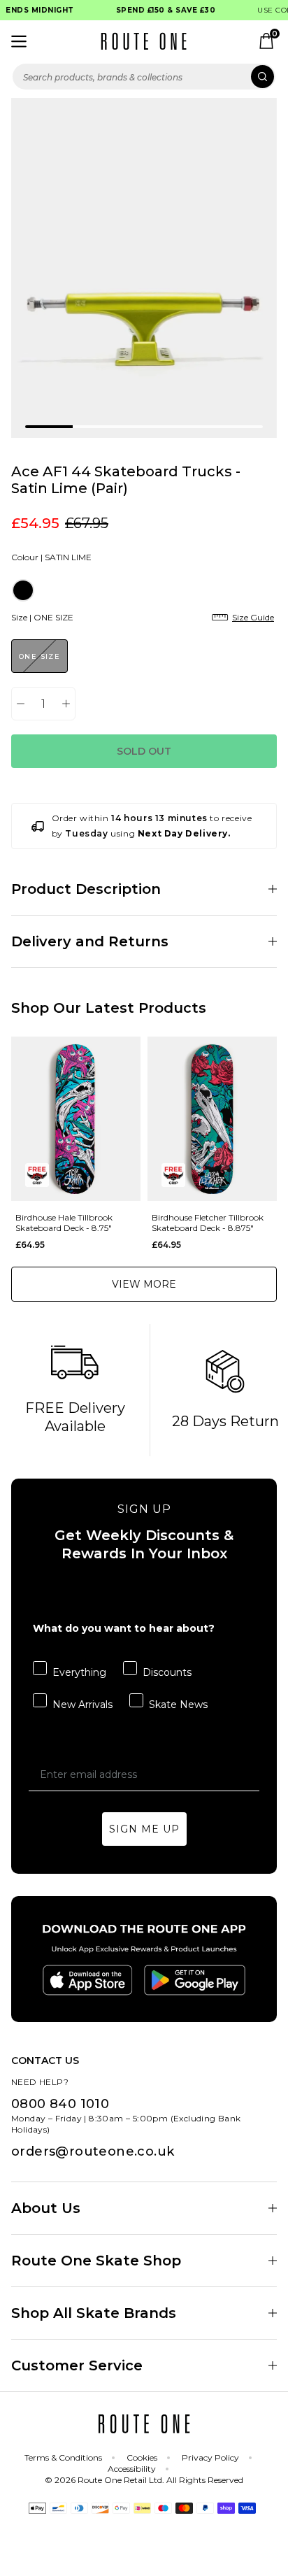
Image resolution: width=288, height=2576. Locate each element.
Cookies (142, 2457)
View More (144, 1284)
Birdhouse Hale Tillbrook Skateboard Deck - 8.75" (64, 1223)
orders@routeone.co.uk (93, 2151)
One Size (39, 656)
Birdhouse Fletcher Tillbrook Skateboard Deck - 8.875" (208, 1223)
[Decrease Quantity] (21, 704)
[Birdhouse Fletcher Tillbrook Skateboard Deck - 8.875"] (212, 1119)
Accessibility (132, 2469)
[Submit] (262, 77)
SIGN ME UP (144, 1829)
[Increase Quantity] (66, 704)
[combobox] (144, 77)
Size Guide (253, 617)
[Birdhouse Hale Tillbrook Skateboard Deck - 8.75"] (76, 1119)
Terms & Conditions (63, 2457)
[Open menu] (19, 41)
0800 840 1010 (60, 2104)
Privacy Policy (210, 2457)
